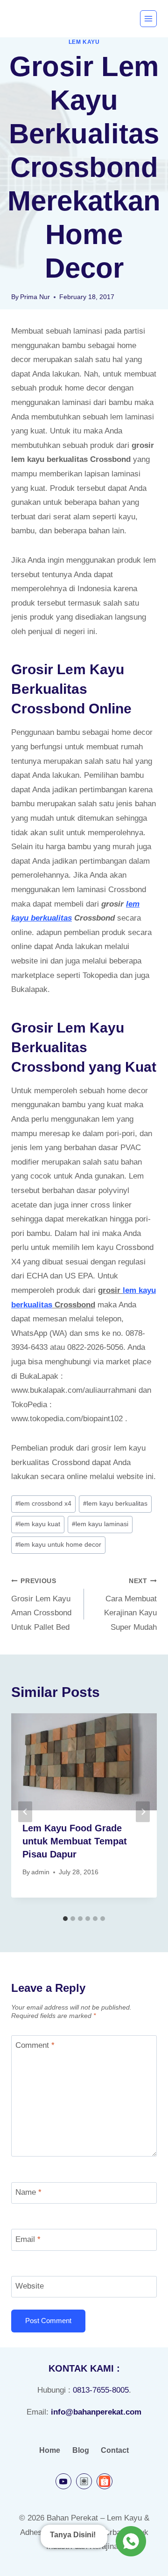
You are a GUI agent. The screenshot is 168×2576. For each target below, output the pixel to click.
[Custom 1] (84, 2481)
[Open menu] (148, 19)
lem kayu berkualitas (115, 1504)
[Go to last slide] (25, 1812)
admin (40, 1872)
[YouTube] (63, 2481)
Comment (35, 2045)
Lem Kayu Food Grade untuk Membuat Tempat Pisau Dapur (75, 1841)
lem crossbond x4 (43, 1504)
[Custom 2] (105, 2481)
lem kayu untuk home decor (58, 1545)
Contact (115, 2450)
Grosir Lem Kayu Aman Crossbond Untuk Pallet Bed (41, 1605)
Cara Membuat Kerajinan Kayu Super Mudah (130, 1605)
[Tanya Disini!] (129, 2541)
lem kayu (84, 42)
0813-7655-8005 (101, 2390)
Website (30, 2286)
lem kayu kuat (38, 1524)
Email (28, 2239)
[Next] (143, 1812)
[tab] (65, 1919)
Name (28, 2192)
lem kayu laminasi (100, 1524)
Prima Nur (35, 297)
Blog (81, 2450)
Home (50, 2450)
